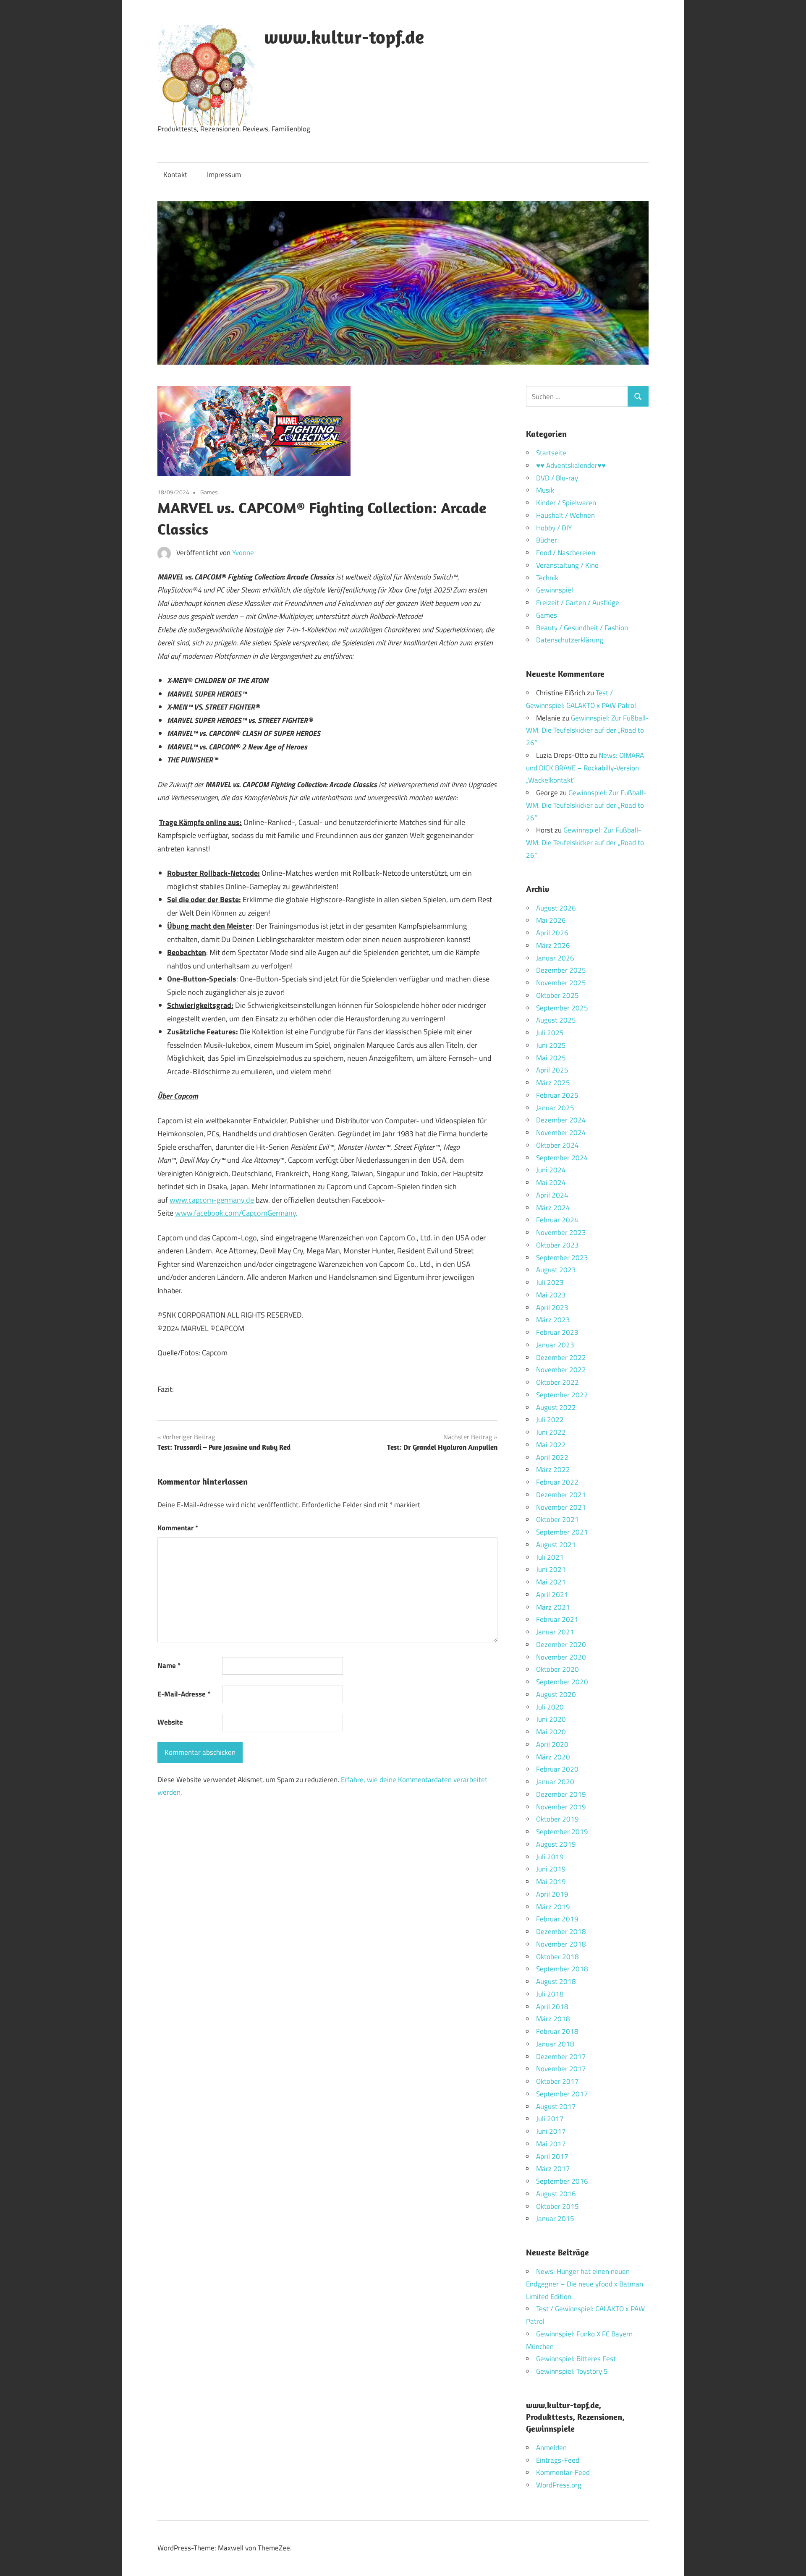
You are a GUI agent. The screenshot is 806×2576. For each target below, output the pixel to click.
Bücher (547, 540)
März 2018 (553, 2019)
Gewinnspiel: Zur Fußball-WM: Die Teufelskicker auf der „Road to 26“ (587, 731)
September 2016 (562, 2181)
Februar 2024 (557, 1220)
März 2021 (553, 1607)
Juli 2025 (550, 1033)
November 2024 (561, 1133)
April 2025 (552, 1070)
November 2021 (561, 1507)
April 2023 (552, 1308)
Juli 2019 (550, 1857)
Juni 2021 (551, 1569)
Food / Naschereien (566, 553)
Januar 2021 (555, 1632)
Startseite (551, 453)
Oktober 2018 (557, 1957)
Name (169, 1665)
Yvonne (243, 553)
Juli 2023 (550, 1282)
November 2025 (561, 983)
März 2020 (553, 1757)
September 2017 (562, 2094)
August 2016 (556, 2194)
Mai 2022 (551, 1445)
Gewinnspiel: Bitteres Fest (576, 2359)
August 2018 (556, 1981)
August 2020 (556, 1694)
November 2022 (561, 1370)
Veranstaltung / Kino (567, 565)
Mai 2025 (551, 1058)
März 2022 (553, 1469)
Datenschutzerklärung (570, 640)
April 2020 (552, 1744)
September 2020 (562, 1682)
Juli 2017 (550, 2119)
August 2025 (556, 1020)
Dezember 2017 (561, 2057)
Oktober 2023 (557, 1245)
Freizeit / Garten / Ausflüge (578, 603)
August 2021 (556, 1545)
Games (209, 492)
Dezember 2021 (561, 1495)
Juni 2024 (551, 1170)
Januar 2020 (555, 1782)
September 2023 (562, 1258)
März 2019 (553, 1907)
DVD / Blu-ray (557, 478)
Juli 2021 (550, 1557)
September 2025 (562, 1008)
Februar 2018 (557, 2031)
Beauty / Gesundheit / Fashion (582, 628)
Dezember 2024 (561, 1120)
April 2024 (552, 1195)
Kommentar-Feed (563, 2472)
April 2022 (552, 1457)
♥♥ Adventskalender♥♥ (571, 465)
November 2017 (561, 2069)
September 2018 (562, 1969)
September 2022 (562, 1395)
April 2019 (552, 1894)
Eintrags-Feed (558, 2460)
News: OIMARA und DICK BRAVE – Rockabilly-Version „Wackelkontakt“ (585, 768)
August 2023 (556, 1270)
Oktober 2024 (557, 1145)
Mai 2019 (551, 1882)
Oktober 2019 (557, 1819)
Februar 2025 (557, 1095)
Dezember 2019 (561, 1794)
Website (170, 1722)
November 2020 (561, 1657)
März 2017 (553, 2169)
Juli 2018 (550, 1994)
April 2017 (552, 2156)
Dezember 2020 (561, 1644)
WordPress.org (559, 2485)
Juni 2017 (551, 2131)
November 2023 (561, 1232)
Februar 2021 (557, 1619)
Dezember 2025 (561, 970)
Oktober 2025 (557, 995)
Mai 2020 (551, 1732)
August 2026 (556, 908)
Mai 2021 (551, 1582)
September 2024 (562, 1158)
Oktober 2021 (557, 1519)
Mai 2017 (551, 2144)
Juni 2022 (551, 1432)
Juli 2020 (550, 1707)
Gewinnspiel (555, 590)
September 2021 (562, 1532)
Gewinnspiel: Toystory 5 (572, 2371)
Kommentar (178, 1528)
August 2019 (556, 1844)
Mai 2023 (551, 1295)
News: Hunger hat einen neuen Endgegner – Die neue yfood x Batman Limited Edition (585, 2284)
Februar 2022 (557, 1482)
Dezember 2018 (561, 1931)
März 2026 (553, 945)
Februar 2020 (557, 1769)
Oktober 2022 (557, 1382)
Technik (547, 578)
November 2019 (561, 1807)
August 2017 (556, 2106)
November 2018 (561, 1944)
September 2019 (562, 1832)
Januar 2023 (555, 1345)
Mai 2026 (551, 920)
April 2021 (552, 1595)
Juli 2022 (550, 1420)
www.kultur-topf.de (344, 37)
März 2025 (553, 1083)
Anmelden (551, 2448)
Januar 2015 (555, 2218)
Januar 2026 (555, 958)
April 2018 (552, 2007)
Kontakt (175, 175)
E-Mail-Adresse (184, 1694)
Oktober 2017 (557, 2081)
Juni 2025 (551, 1045)
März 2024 (553, 1208)
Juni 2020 (551, 1719)
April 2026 (552, 933)
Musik (545, 490)
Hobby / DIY (554, 528)
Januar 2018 (555, 2044)
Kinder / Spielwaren (566, 503)
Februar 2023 (557, 1332)
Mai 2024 (551, 1182)
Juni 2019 (551, 1869)
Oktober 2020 (557, 1669)
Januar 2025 (555, 1108)
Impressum (224, 175)
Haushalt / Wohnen (565, 515)
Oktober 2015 (557, 2206)
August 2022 (556, 1407)
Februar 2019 (557, 1919)
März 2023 (553, 1320)
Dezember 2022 (561, 1357)
